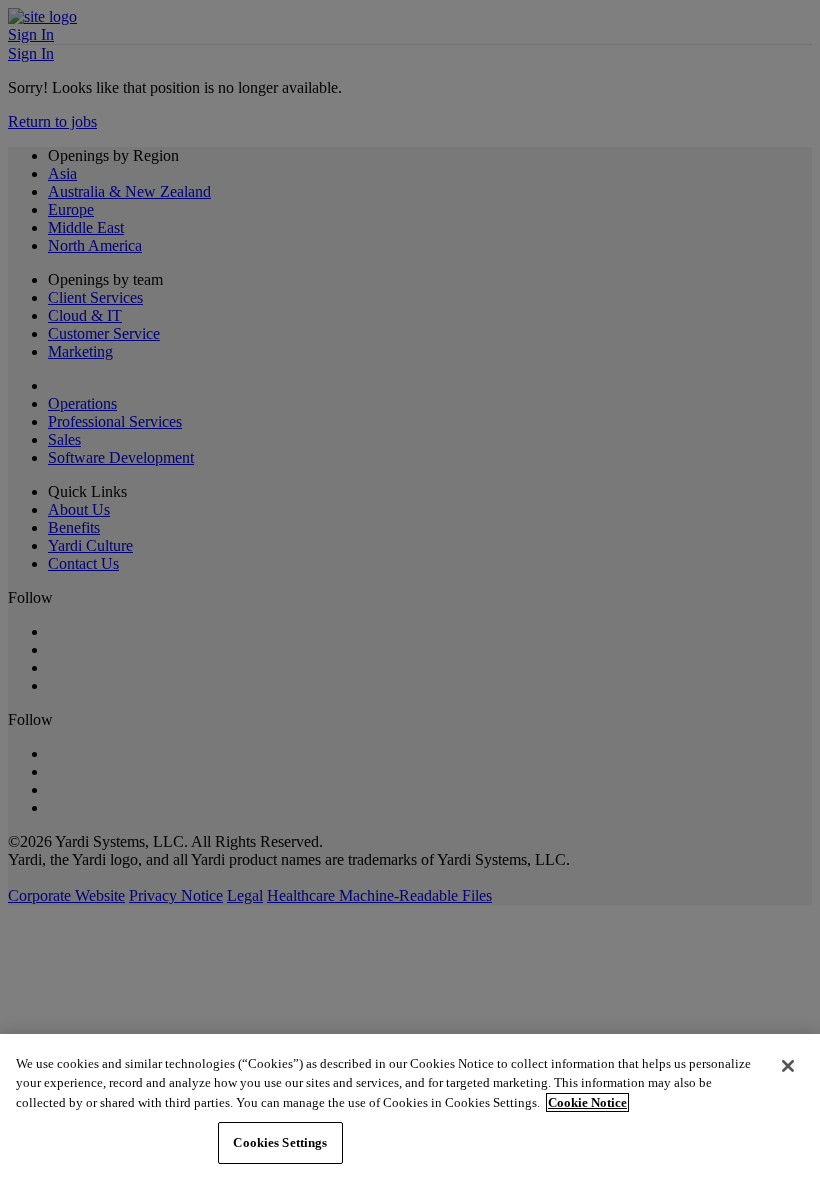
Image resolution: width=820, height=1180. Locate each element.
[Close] (788, 1066)
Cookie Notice (587, 1102)
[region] (410, 1107)
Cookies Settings (280, 1142)
